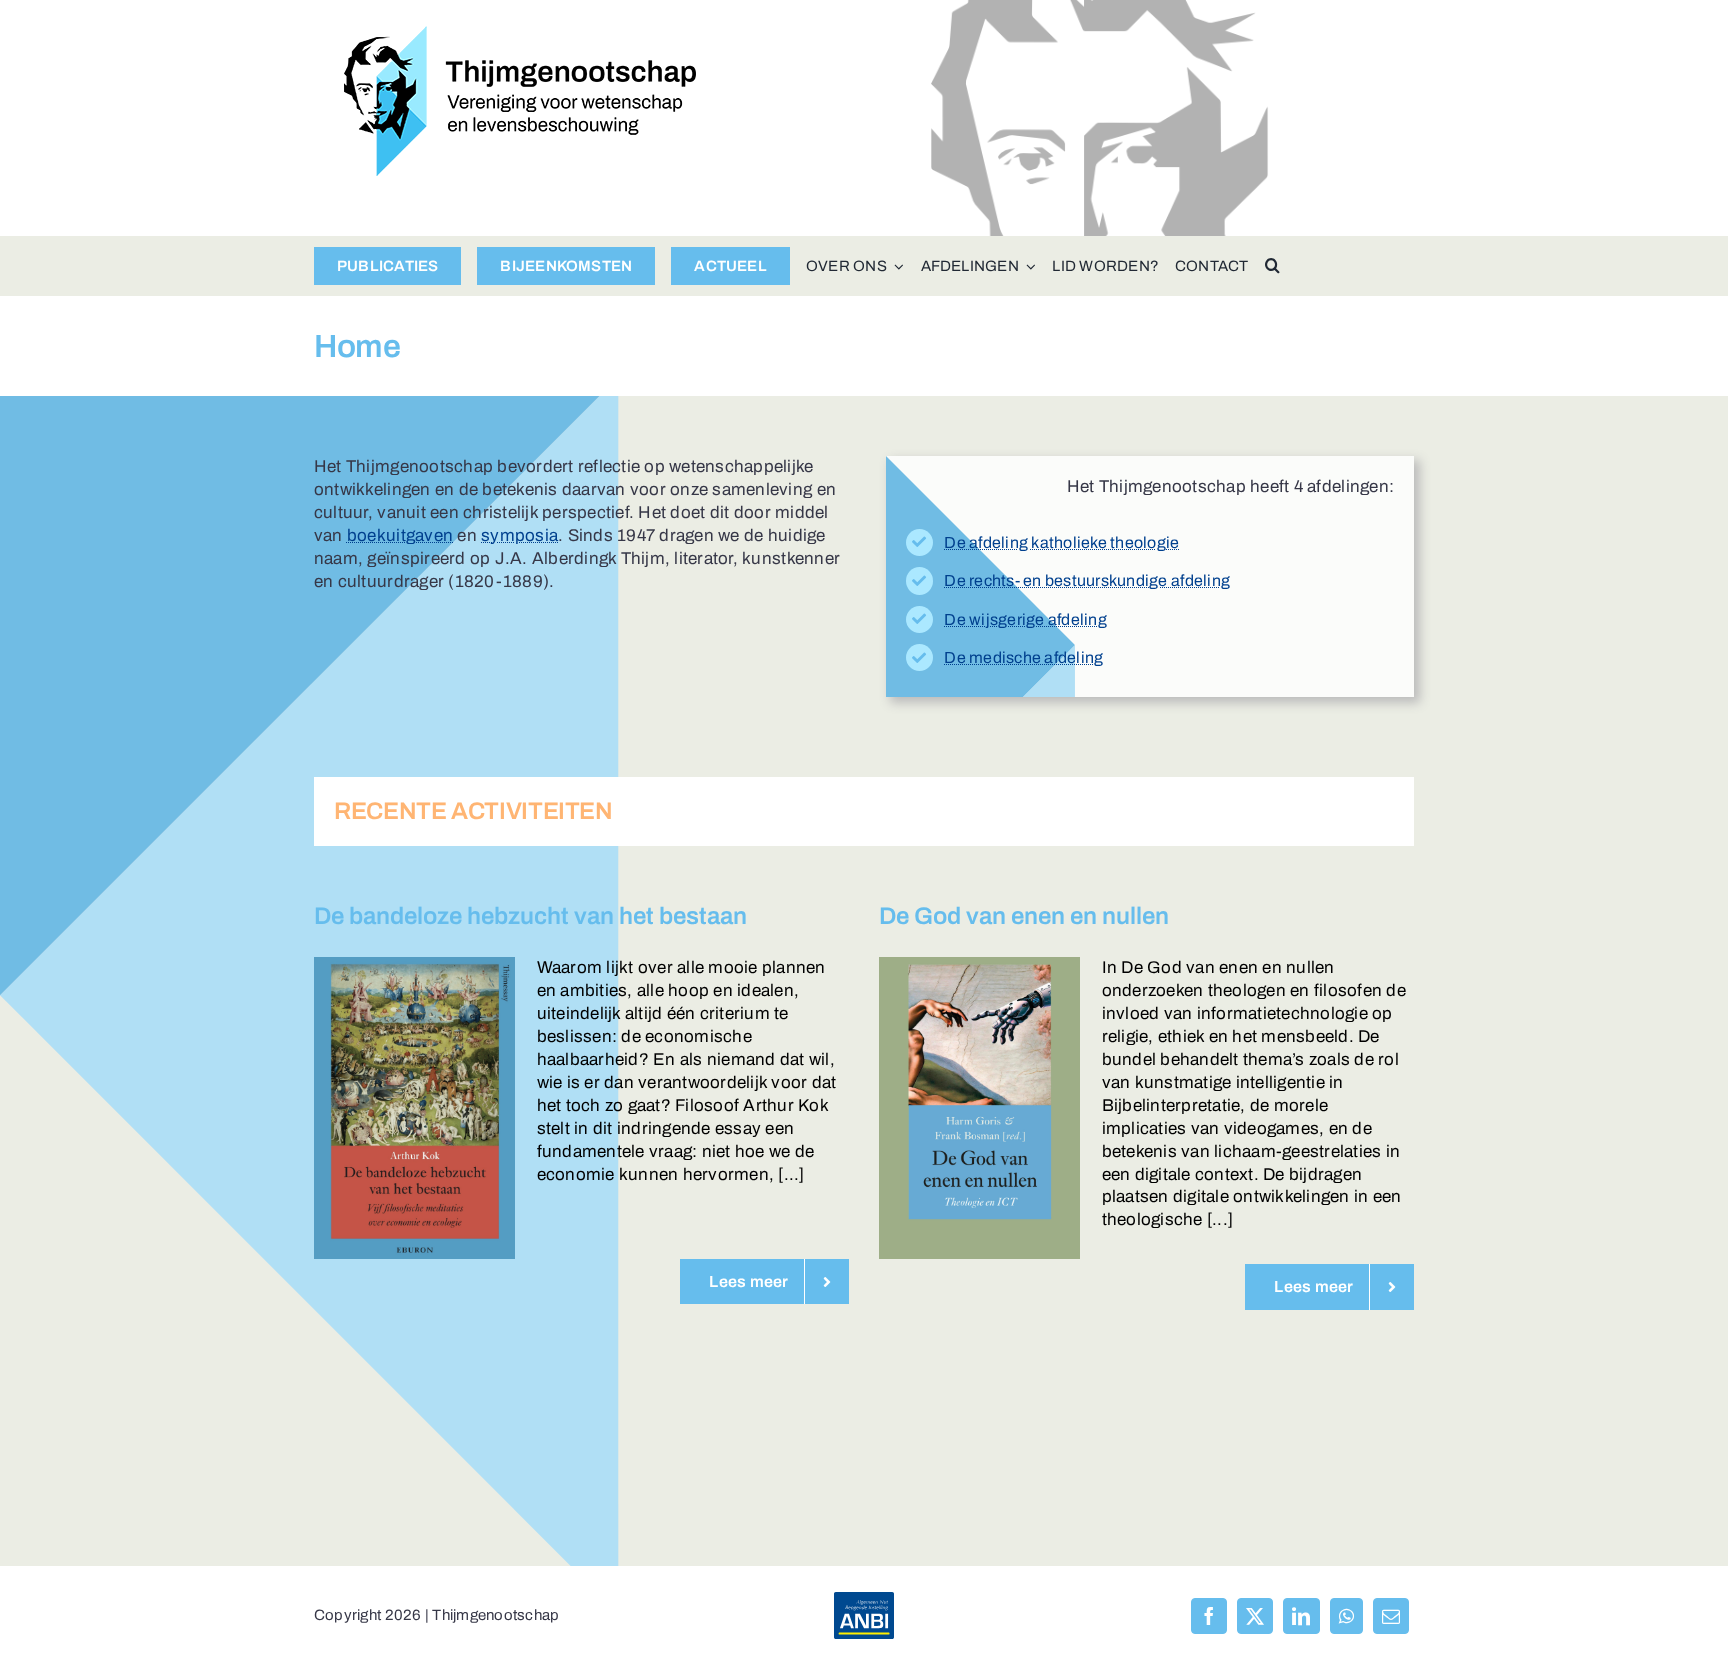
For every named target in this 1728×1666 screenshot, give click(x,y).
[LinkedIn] (1301, 1616)
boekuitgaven (400, 535)
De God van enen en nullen (1024, 916)
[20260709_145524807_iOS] (414, 965)
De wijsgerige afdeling (1025, 619)
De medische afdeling (1023, 657)
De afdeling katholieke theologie (1061, 542)
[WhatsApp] (1346, 1616)
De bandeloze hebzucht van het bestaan (530, 916)
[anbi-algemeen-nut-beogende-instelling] (864, 1600)
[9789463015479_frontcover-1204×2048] (979, 965)
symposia (519, 535)
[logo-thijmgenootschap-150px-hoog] (520, 34)
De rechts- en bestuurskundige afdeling (1087, 580)
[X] (1255, 1616)
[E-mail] (1391, 1616)
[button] (1272, 266)
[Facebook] (1209, 1616)
